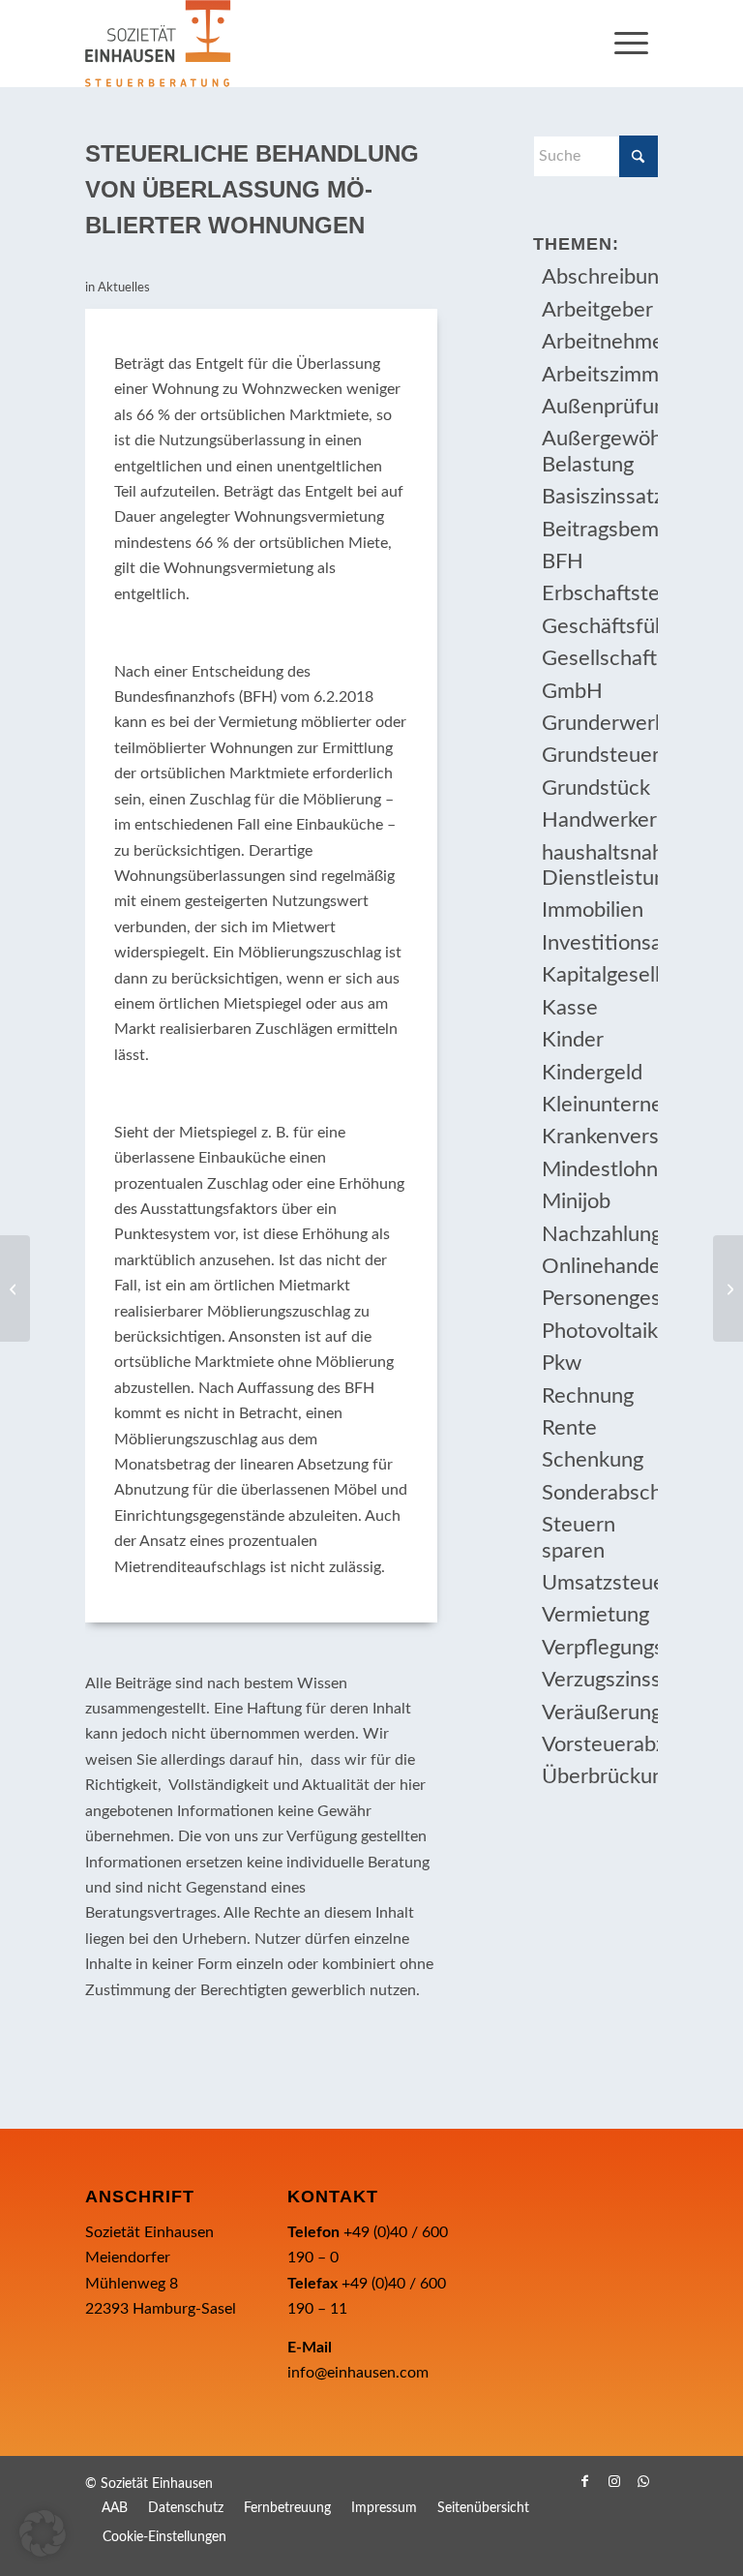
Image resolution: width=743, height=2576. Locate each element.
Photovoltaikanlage (599, 1331)
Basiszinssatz (599, 497)
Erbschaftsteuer (599, 593)
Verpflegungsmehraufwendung (599, 1648)
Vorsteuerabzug (599, 1744)
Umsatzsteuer (599, 1583)
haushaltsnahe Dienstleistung (599, 865)
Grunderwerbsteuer (599, 723)
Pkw (562, 1363)
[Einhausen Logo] (158, 44)
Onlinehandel (599, 1266)
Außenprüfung (599, 407)
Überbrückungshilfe (599, 1776)
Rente (569, 1428)
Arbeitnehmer (599, 342)
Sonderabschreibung (599, 1493)
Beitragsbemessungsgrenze (599, 530)
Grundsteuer (599, 755)
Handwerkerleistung (599, 820)
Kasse (570, 1008)
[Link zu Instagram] (614, 2481)
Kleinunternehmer (599, 1105)
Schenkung (593, 1460)
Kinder (573, 1040)
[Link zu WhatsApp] (643, 2481)
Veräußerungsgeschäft (599, 1712)
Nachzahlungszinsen (599, 1234)
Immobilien (593, 910)
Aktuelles (124, 288)
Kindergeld (592, 1073)
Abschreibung (599, 277)
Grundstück (596, 788)
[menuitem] (631, 44)
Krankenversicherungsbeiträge (599, 1136)
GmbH (572, 691)
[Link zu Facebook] (585, 2481)
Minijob (576, 1201)
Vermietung (595, 1615)
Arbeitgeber (597, 310)
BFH (563, 561)
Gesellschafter (599, 658)
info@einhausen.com (358, 2373)
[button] (43, 2533)
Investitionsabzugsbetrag (599, 943)
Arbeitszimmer (599, 375)
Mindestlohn (599, 1169)
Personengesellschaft (599, 1298)
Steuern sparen (579, 1537)
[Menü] (631, 44)
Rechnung (588, 1396)
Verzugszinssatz (599, 1680)
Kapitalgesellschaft (599, 975)
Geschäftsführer (599, 626)
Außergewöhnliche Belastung (599, 451)
